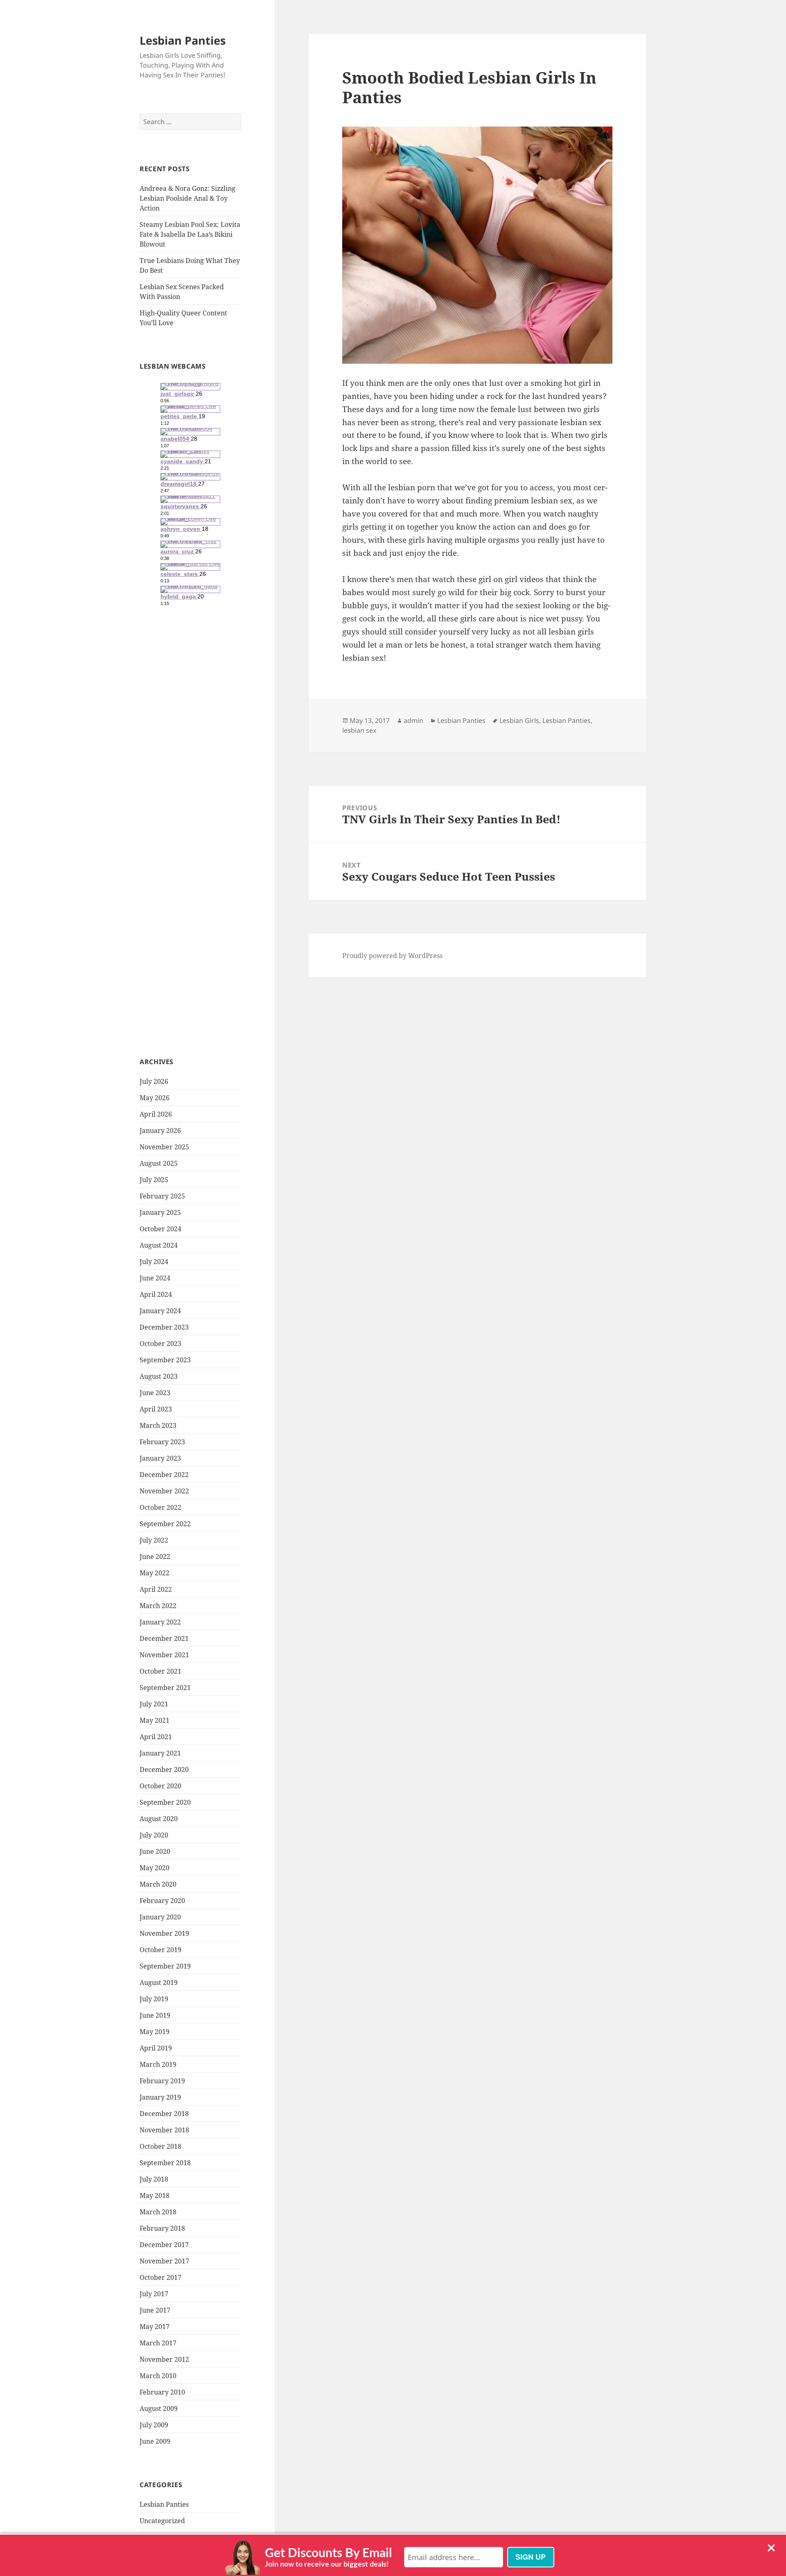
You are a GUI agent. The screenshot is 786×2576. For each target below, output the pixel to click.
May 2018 (155, 2195)
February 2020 (162, 1901)
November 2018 (164, 2130)
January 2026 (160, 1131)
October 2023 (160, 1344)
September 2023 (165, 1360)
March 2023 (158, 1425)
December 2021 (164, 1638)
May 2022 (155, 1573)
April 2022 (156, 1589)
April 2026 (156, 1114)
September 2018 (165, 2163)
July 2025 (154, 1180)
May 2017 (155, 2327)
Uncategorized (162, 2521)
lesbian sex (359, 730)
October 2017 (160, 2277)
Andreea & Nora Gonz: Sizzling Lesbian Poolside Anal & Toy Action (187, 198)
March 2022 (158, 1606)
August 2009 (159, 2408)
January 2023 (160, 1458)
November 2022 (164, 1491)
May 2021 (155, 1720)
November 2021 (164, 1655)
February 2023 (162, 1442)
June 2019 (155, 2015)
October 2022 (160, 1507)
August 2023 (159, 1376)
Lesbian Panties (183, 40)
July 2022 (154, 1540)
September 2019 (165, 1966)
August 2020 (159, 1819)
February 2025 (162, 1196)
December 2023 (164, 1327)
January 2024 (160, 1311)
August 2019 (159, 1982)
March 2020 (158, 1884)
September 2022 (165, 1524)
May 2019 (155, 2032)
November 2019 (164, 1933)
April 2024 (156, 1294)
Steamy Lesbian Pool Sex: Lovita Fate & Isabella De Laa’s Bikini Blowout (190, 234)
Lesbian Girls (519, 720)
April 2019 (156, 2048)
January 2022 (160, 1622)
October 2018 (160, 2146)
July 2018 (154, 2179)
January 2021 (160, 1753)
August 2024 (159, 1245)
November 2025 (164, 1147)
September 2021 (165, 1688)
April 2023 (156, 1409)
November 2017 (164, 2261)
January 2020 (160, 1917)
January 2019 (160, 2097)
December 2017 (164, 2245)
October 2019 (160, 1950)
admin (413, 720)
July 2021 (154, 1704)
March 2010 (158, 2376)
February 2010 (162, 2392)
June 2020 (155, 1851)
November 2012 (164, 2359)
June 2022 (155, 1556)
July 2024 (154, 1262)
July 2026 (154, 1081)
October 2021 (160, 1671)
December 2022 (164, 1475)
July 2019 (154, 1999)
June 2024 (155, 1278)
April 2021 (156, 1737)
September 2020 (165, 1802)
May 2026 (155, 1098)
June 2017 (155, 2310)
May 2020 (155, 1868)
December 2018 (164, 2114)
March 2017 (158, 2343)
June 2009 (155, 2441)
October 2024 (160, 1229)
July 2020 (154, 1835)
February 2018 (162, 2228)
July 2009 (154, 2425)
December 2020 (164, 1769)
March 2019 (158, 2064)
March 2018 (158, 2212)
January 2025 (160, 1212)
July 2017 (154, 2294)
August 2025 (159, 1163)
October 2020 (160, 1786)
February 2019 (162, 2081)
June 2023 (155, 1393)
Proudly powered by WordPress (392, 956)
